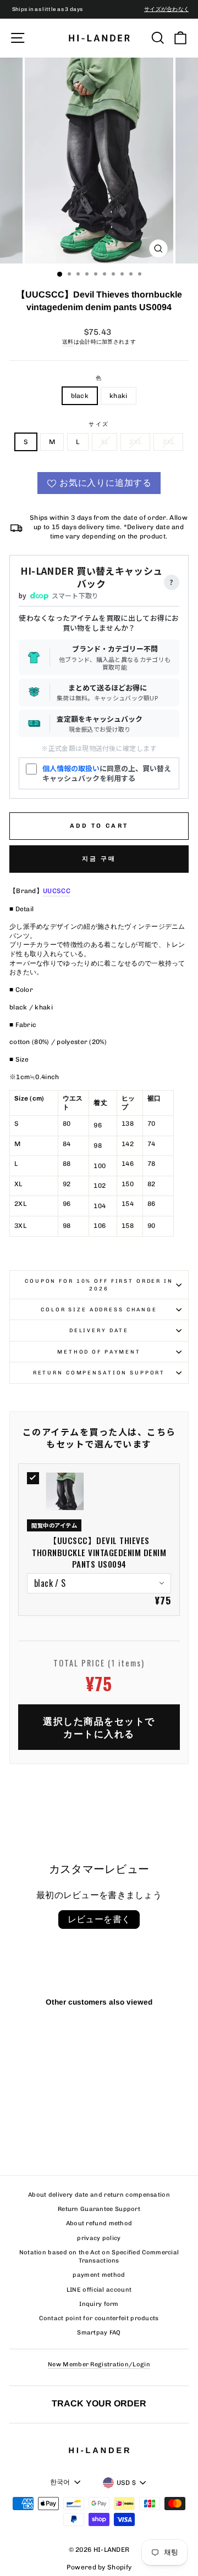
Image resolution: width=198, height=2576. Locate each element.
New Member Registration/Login (99, 2364)
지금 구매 (99, 859)
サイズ (99, 424)
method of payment (99, 1352)
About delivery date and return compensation (99, 2195)
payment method (99, 2275)
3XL (168, 442)
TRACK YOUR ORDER (99, 2403)
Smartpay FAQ (99, 2333)
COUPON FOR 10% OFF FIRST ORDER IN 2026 (99, 1284)
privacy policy (99, 2238)
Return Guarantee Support (99, 2209)
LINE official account (99, 2290)
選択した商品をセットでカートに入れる (99, 1727)
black (80, 396)
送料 (68, 342)
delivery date (99, 1330)
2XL (135, 442)
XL (105, 442)
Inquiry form (99, 2304)
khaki (119, 396)
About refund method (99, 2223)
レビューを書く (99, 1919)
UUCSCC (57, 891)
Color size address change (99, 1309)
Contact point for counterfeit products (99, 2318)
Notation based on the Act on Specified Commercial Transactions (99, 2257)
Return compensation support (99, 1373)
